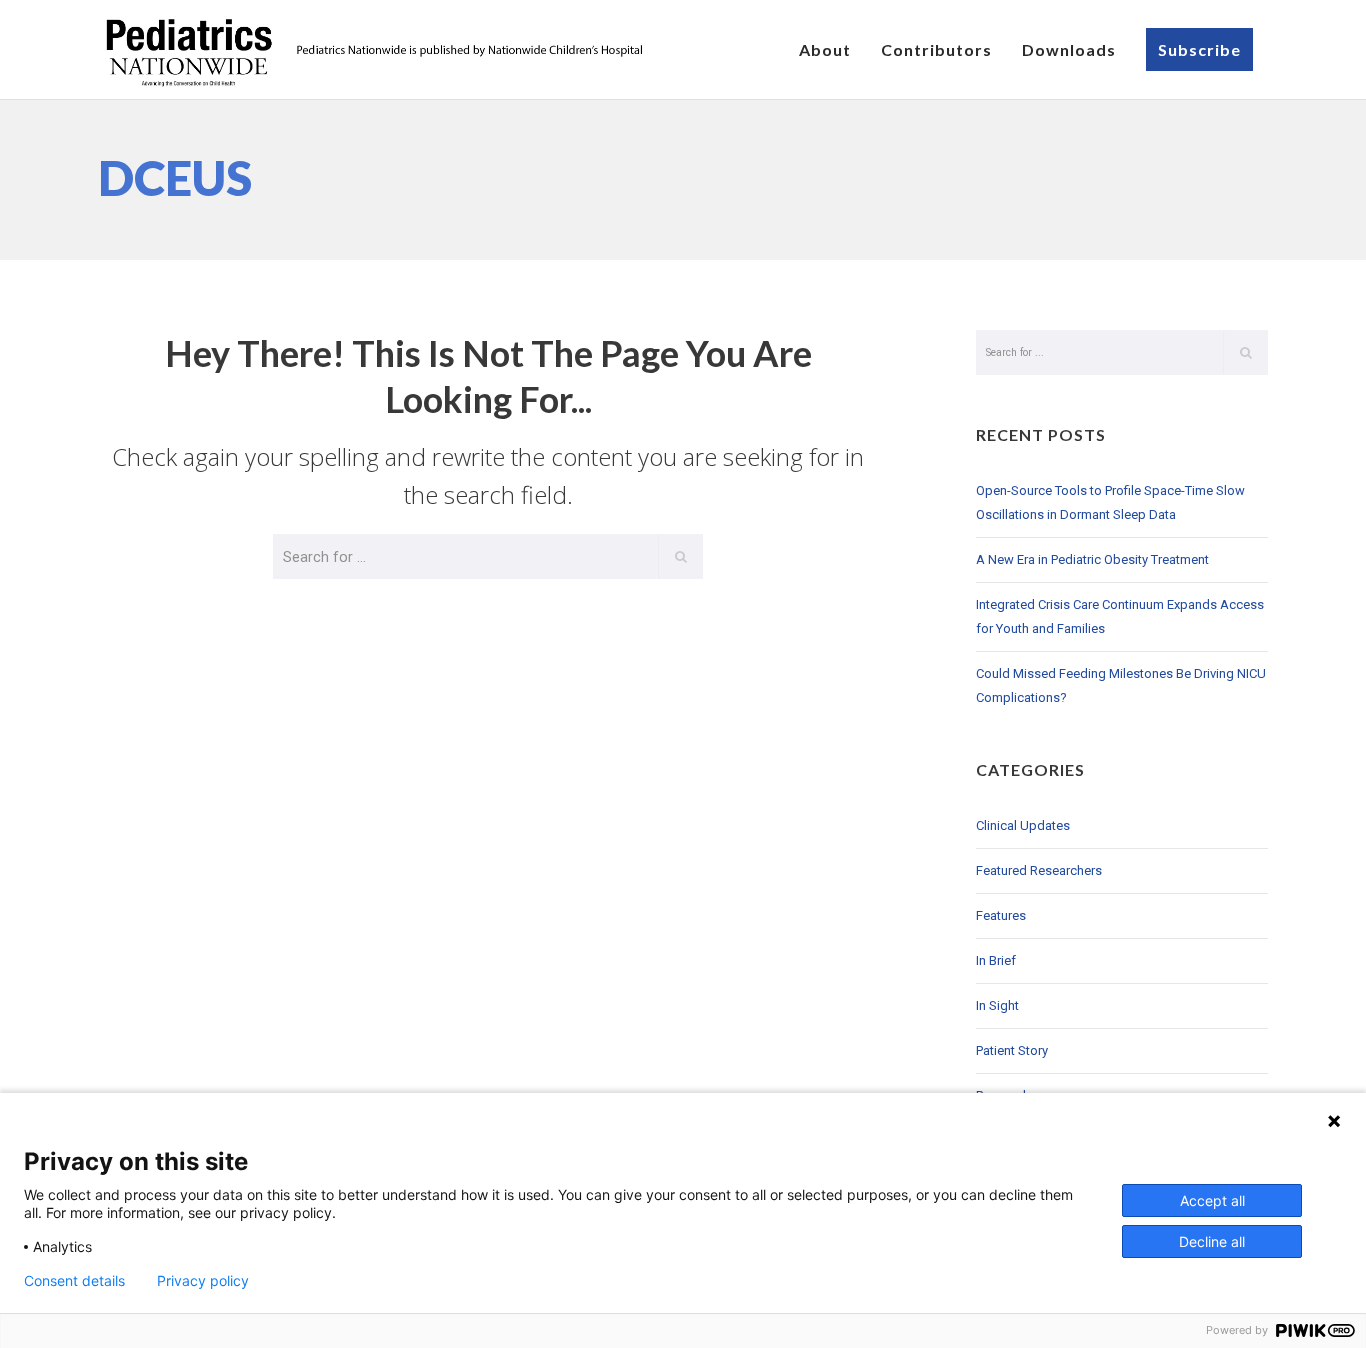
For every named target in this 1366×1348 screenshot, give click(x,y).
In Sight (997, 1005)
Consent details (74, 1281)
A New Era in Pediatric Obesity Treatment (1092, 559)
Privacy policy (203, 1281)
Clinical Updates (1023, 825)
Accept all (1212, 1200)
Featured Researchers (1039, 870)
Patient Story (1012, 1050)
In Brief (996, 960)
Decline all (1212, 1241)
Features (1001, 915)
